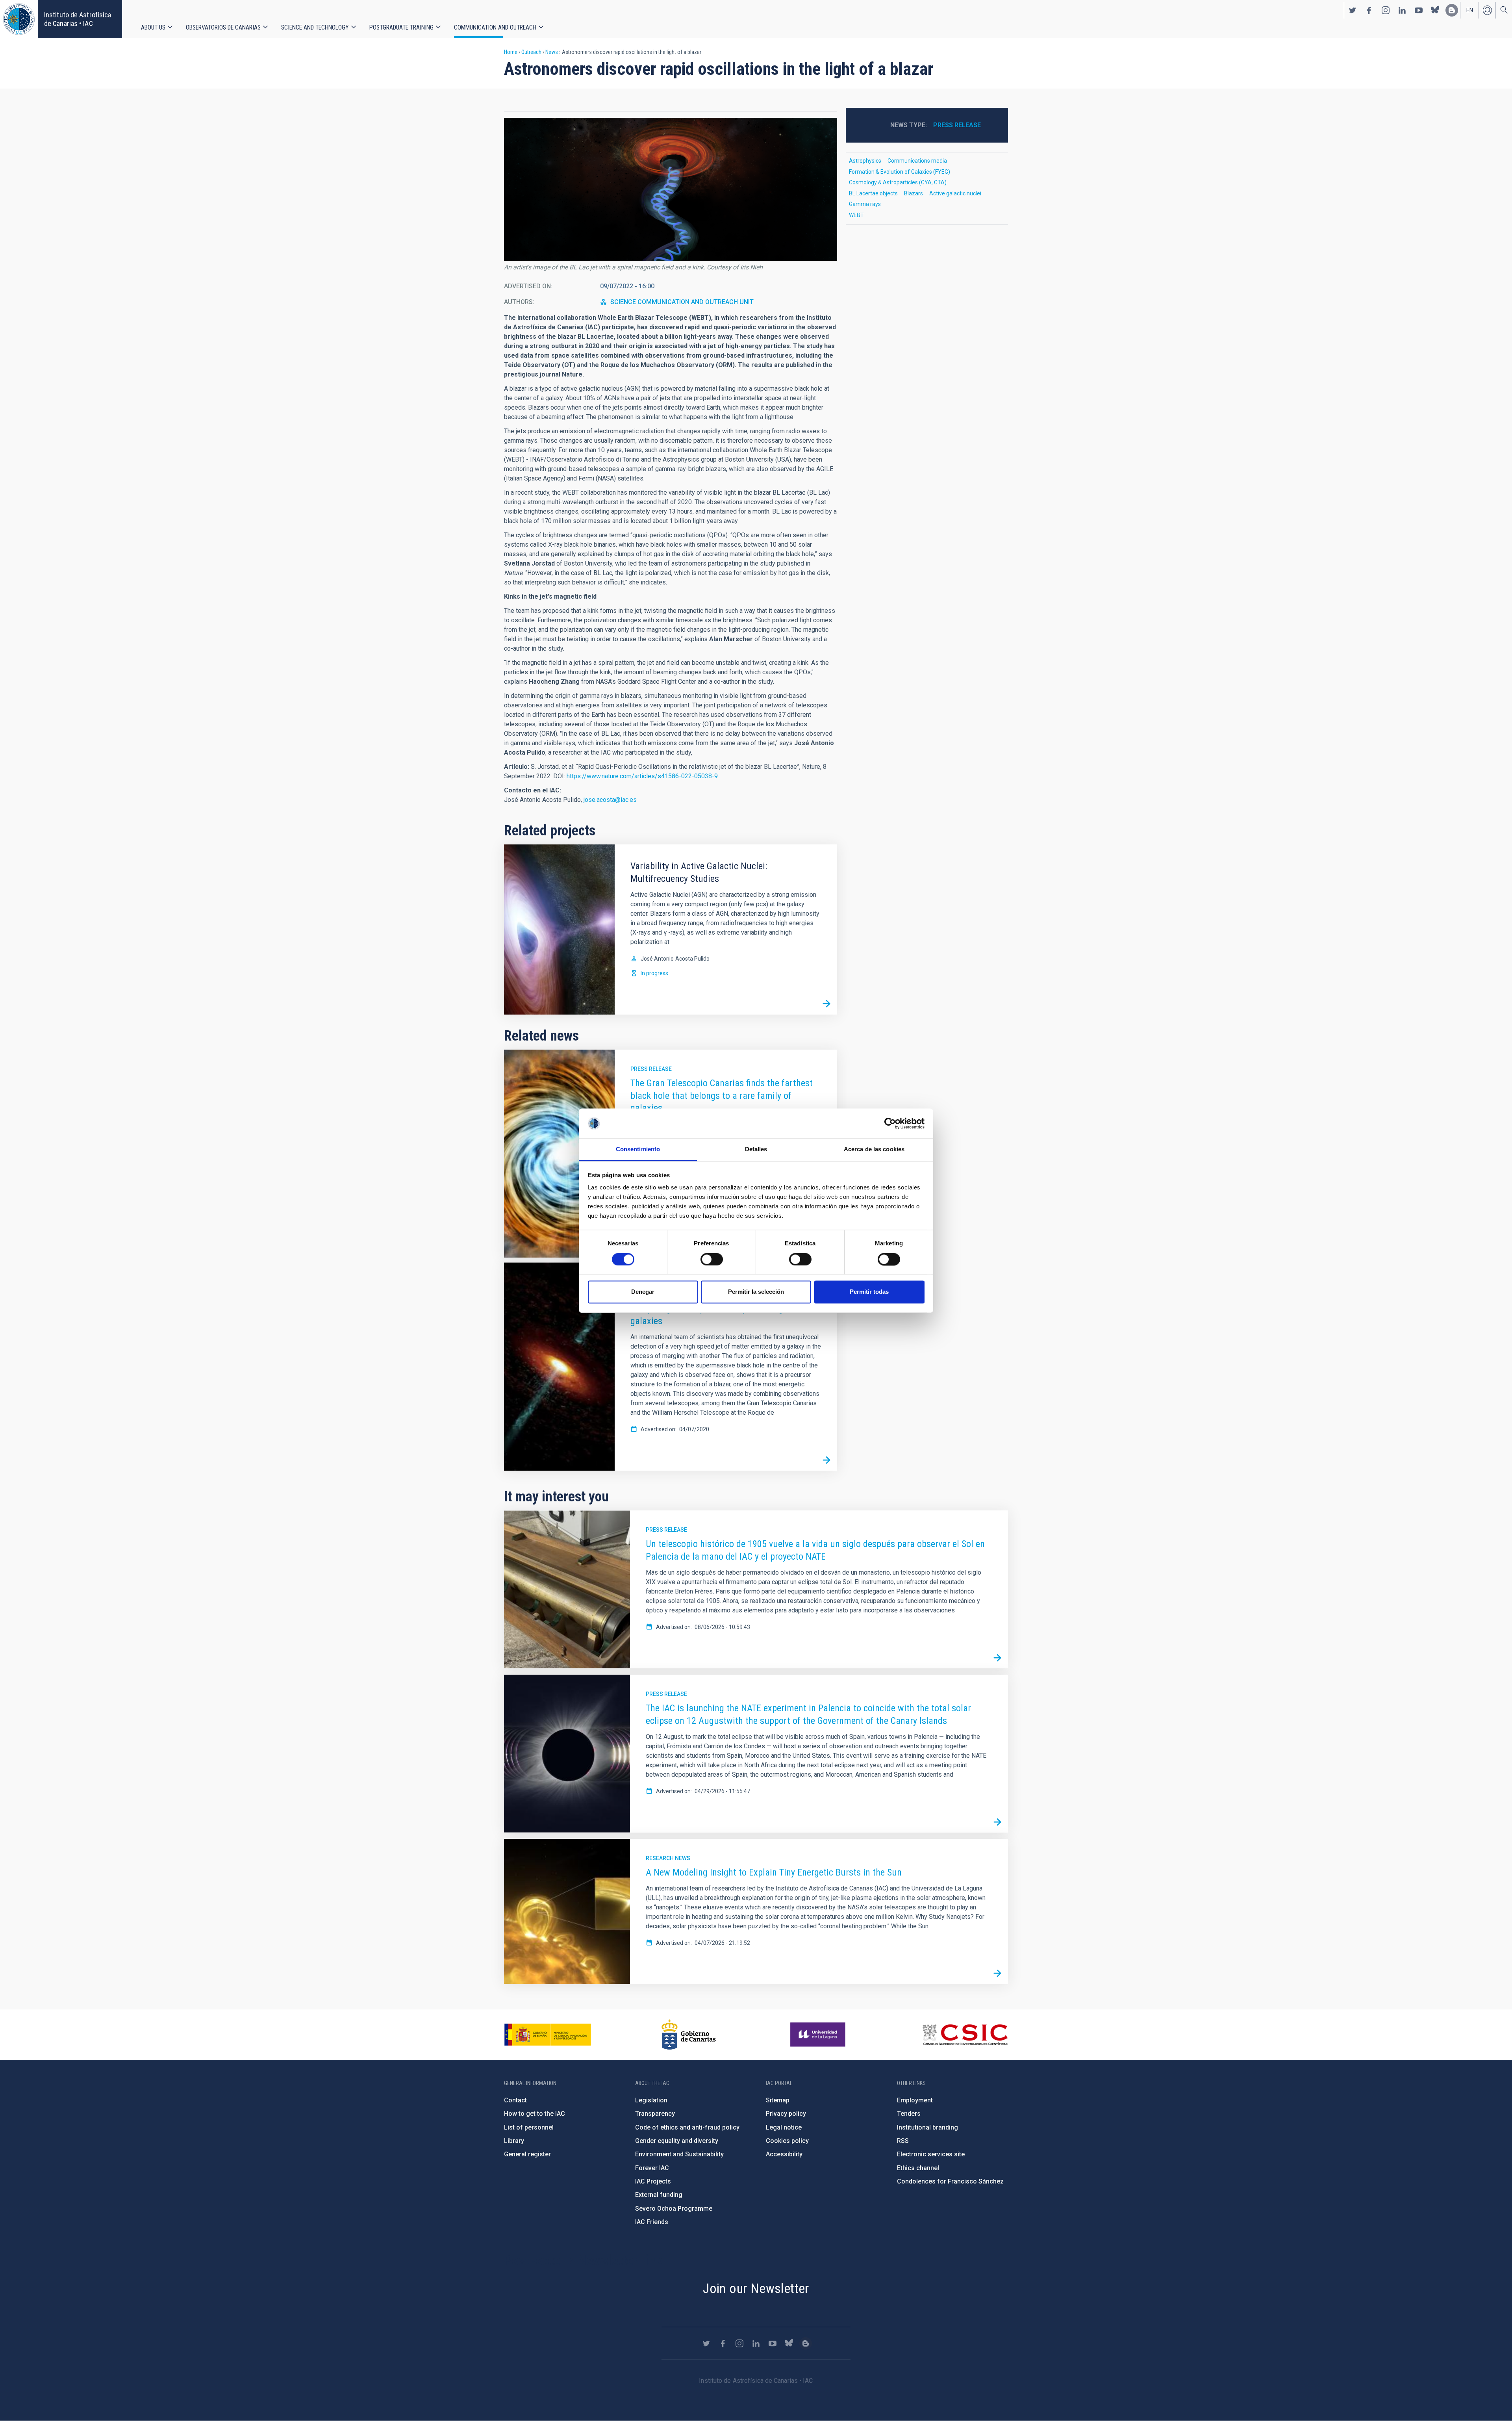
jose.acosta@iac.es (610, 800)
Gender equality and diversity (677, 2141)
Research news (668, 1858)
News (552, 52)
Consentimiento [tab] (638, 1149)
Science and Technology (315, 27)
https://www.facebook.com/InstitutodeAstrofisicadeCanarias (1369, 10)
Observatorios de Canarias (223, 27)
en (1470, 10)
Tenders (909, 2114)
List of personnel (529, 2127)
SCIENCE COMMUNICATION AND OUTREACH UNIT (682, 302)
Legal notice (784, 2127)
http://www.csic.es (965, 2035)
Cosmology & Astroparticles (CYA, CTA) (898, 182)
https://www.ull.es (819, 2035)
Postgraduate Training (401, 27)
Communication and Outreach (495, 27)
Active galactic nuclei (955, 193)
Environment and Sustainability (679, 2154)
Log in (1487, 10)
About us (153, 27)
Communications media (917, 161)
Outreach (531, 52)
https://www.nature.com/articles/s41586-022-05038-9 (642, 776)
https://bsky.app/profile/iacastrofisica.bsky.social (1435, 10)
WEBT (856, 215)
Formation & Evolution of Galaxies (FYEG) (900, 172)
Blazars (913, 193)
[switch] (712, 1259)
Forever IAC (652, 2168)
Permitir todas (869, 1292)
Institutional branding (927, 2127)
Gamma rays (865, 204)
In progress (654, 973)
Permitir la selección (756, 1292)
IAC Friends (652, 2222)
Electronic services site (931, 2154)
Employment (915, 2100)
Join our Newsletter (756, 2288)
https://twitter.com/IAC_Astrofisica (1353, 10)
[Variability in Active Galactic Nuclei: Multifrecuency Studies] (826, 1004)
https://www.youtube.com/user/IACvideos (1419, 10)
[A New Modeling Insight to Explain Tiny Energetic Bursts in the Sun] (997, 1974)
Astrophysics (865, 161)
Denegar (643, 1292)
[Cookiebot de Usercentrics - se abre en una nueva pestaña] (890, 1123)
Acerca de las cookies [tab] (874, 1149)
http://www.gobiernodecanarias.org (689, 2035)
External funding (659, 2195)
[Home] (19, 19)
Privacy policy (786, 2114)
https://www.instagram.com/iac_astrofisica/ (1386, 10)
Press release (651, 1069)
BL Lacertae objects (873, 193)
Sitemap (778, 2100)
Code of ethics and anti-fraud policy (687, 2127)
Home (511, 52)
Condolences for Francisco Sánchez (950, 2181)
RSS (903, 2141)
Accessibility (784, 2154)
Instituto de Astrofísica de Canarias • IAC (78, 19)
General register (527, 2154)
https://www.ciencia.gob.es (548, 2035)
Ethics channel (918, 2168)
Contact (515, 2100)
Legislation (651, 2100)
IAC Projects (653, 2181)
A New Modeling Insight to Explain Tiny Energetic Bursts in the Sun (774, 1872)
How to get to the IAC (535, 2114)
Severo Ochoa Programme (674, 2209)
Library (514, 2141)
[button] (671, 189)
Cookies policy (787, 2141)
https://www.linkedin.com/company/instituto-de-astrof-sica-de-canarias (1402, 10)
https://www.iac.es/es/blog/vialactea (1452, 10)
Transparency (655, 2114)
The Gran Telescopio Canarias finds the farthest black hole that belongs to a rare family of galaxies (722, 1096)
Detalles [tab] (756, 1149)
